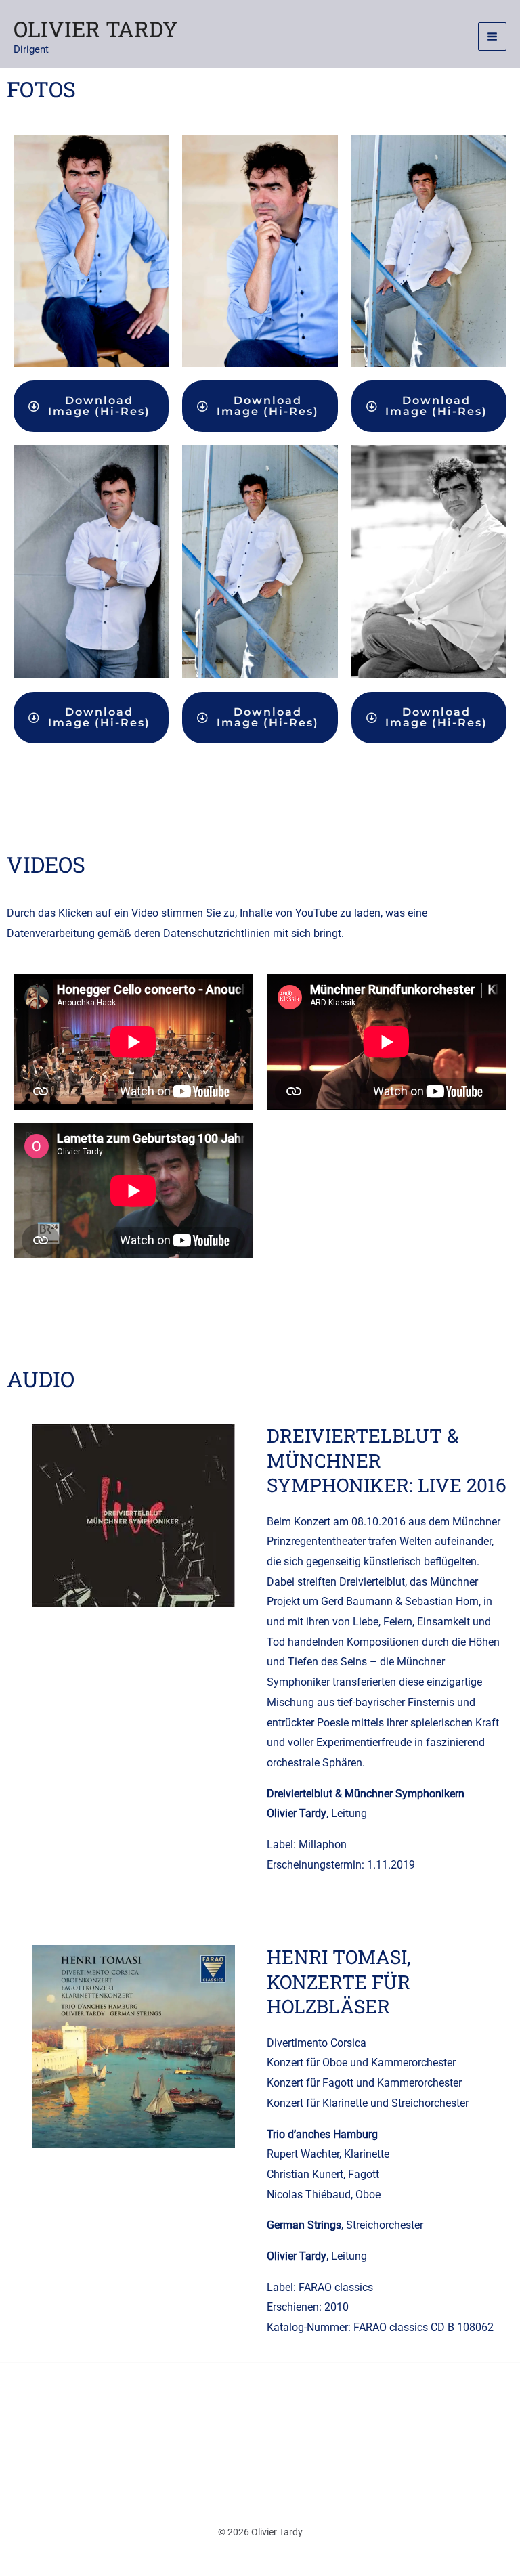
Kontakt (153, 2432)
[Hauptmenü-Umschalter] (492, 37)
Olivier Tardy (96, 29)
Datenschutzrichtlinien (217, 933)
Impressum (359, 2432)
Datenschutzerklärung (252, 2432)
